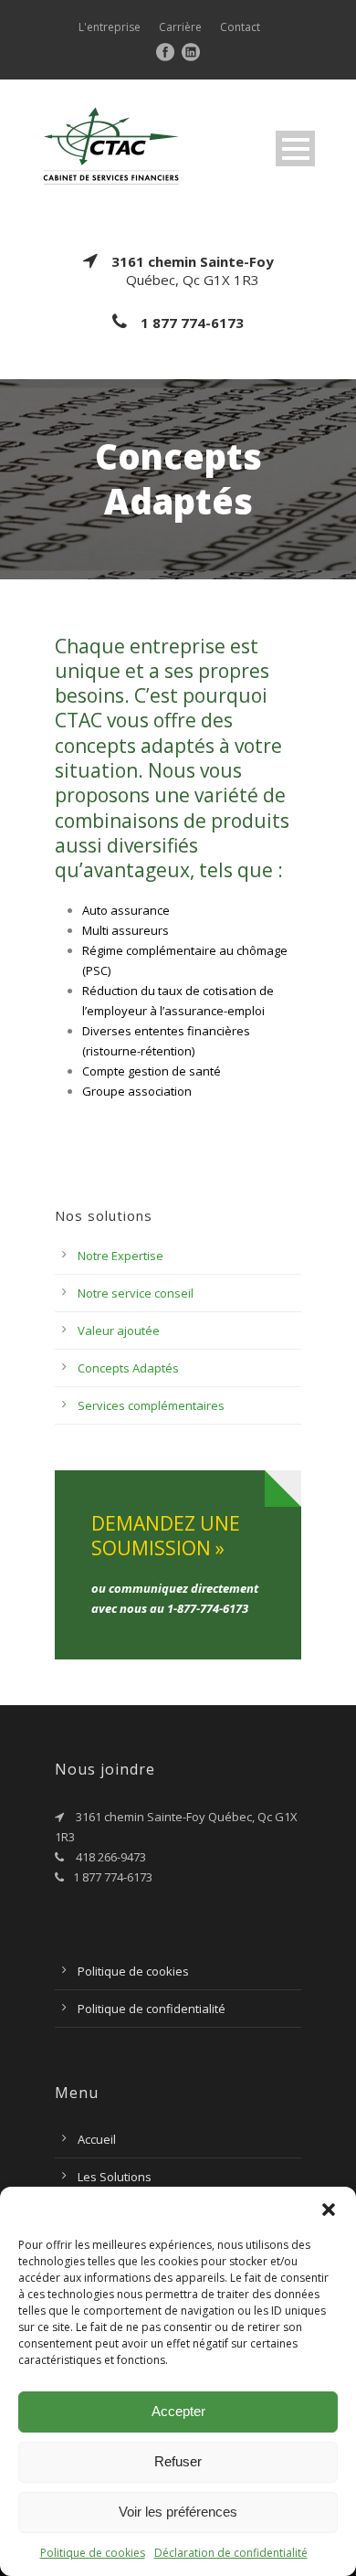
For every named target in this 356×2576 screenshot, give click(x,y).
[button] (329, 2210)
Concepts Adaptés (128, 1368)
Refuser (178, 2461)
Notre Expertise (120, 1256)
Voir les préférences (178, 2512)
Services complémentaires (151, 1405)
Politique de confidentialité (152, 2009)
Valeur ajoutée (119, 1330)
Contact (240, 27)
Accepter (178, 2411)
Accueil (97, 2139)
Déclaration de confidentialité (231, 2553)
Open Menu (295, 148)
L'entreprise (110, 27)
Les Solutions (115, 2177)
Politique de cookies (93, 2553)
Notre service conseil (136, 1293)
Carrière (180, 27)
